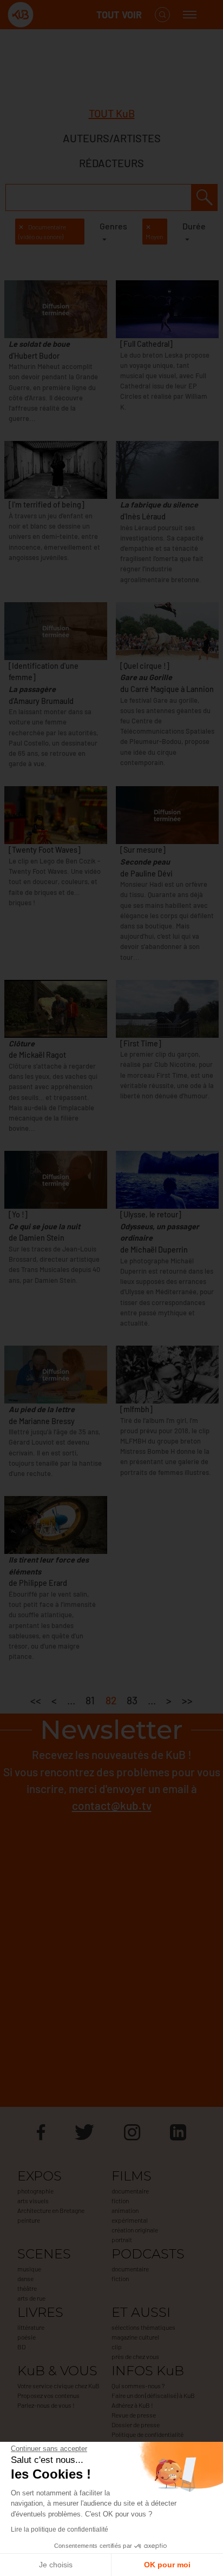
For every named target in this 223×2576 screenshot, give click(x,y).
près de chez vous (135, 2356)
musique (29, 2269)
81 (90, 1700)
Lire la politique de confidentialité (60, 2529)
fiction (120, 2201)
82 (111, 1700)
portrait (122, 2239)
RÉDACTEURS (111, 163)
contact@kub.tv (112, 1805)
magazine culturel (135, 2337)
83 (132, 1700)
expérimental (130, 2220)
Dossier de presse (136, 2425)
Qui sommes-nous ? (138, 2386)
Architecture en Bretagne (51, 2210)
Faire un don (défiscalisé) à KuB (153, 2395)
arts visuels (33, 2201)
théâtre (27, 2288)
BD (21, 2347)
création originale (135, 2230)
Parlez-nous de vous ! (46, 2405)
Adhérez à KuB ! (132, 2405)
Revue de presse (134, 2415)
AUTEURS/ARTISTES (112, 138)
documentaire (130, 2191)
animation (125, 2210)
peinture (29, 2220)
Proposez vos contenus (48, 2395)
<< (36, 1700)
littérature (31, 2327)
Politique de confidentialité (147, 2434)
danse (25, 2278)
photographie (35, 2191)
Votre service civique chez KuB (58, 2386)
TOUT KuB (112, 113)
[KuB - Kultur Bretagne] (51, 15)
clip (117, 2347)
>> (187, 1700)
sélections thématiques (143, 2327)
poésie (27, 2337)
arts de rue (31, 2298)
